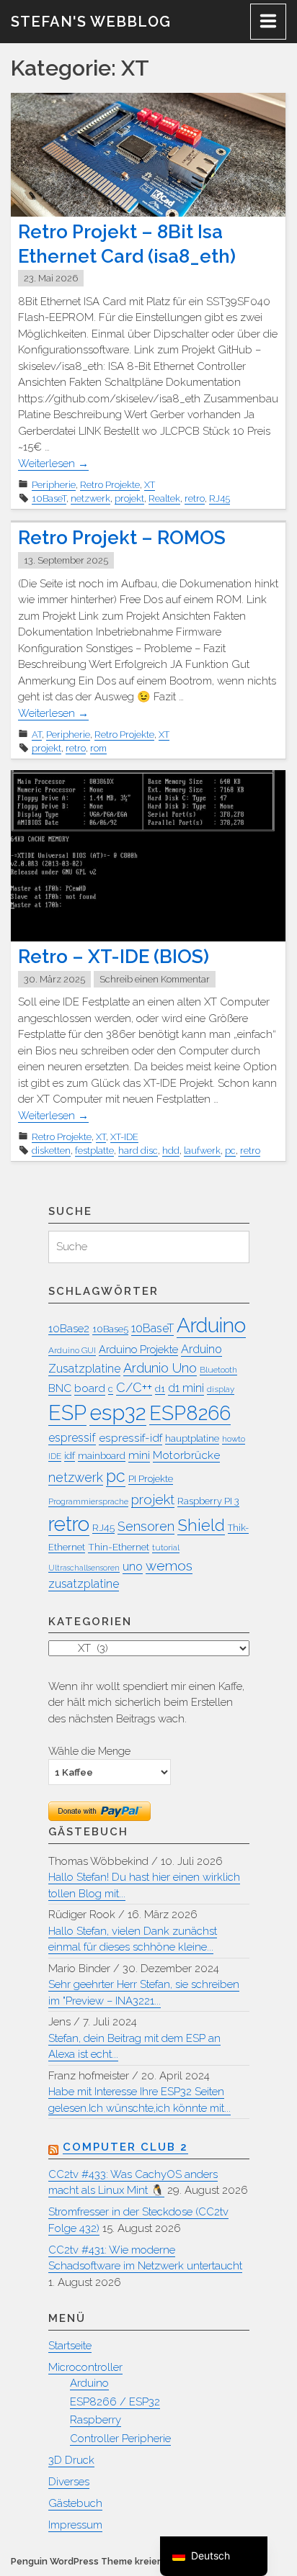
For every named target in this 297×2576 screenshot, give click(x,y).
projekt (129, 498)
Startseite (70, 2346)
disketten (51, 1151)
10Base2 (69, 1328)
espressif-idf (130, 1438)
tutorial (166, 1547)
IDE (55, 1456)
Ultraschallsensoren (84, 1568)
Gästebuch (75, 2503)
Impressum (75, 2525)
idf (70, 1455)
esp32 (118, 1413)
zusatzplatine (84, 1584)
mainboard (102, 1455)
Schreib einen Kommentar (155, 979)
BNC (60, 1388)
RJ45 (220, 498)
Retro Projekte (110, 485)
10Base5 (110, 1329)
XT (150, 485)
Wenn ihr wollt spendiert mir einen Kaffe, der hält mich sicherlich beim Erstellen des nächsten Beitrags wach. (146, 1703)
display (221, 1389)
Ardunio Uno (160, 1368)
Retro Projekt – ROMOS (122, 538)
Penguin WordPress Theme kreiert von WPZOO (116, 2561)
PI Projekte (151, 1479)
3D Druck (71, 2460)
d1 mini (186, 1388)
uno (133, 1567)
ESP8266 (190, 1413)
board (90, 1388)
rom (98, 748)
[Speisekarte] (268, 22)
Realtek (164, 498)
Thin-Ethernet (119, 1547)
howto (234, 1439)
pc (230, 1151)
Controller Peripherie (120, 2439)
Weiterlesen (53, 464)
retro (195, 498)
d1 (160, 1389)
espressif (72, 1438)
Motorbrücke (186, 1455)
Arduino (211, 1325)
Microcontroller (85, 2367)
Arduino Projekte (138, 1349)
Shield (201, 1525)
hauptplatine (192, 1438)
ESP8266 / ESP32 (115, 2402)
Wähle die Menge (89, 1751)
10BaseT (49, 498)
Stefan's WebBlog (91, 22)
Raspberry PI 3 (208, 1501)
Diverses (69, 2482)
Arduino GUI (72, 1350)
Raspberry (96, 2420)
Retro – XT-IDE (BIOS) (114, 957)
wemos (169, 1565)
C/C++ (134, 1387)
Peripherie (54, 485)
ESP (67, 1413)
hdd (171, 1151)
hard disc (138, 1151)
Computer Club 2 (125, 2147)
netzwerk (90, 498)
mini (139, 1455)
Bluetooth (218, 1370)
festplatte (94, 1151)
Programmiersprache (88, 1501)
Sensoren (146, 1526)
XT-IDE (124, 1137)
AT (37, 735)
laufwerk (202, 1151)
